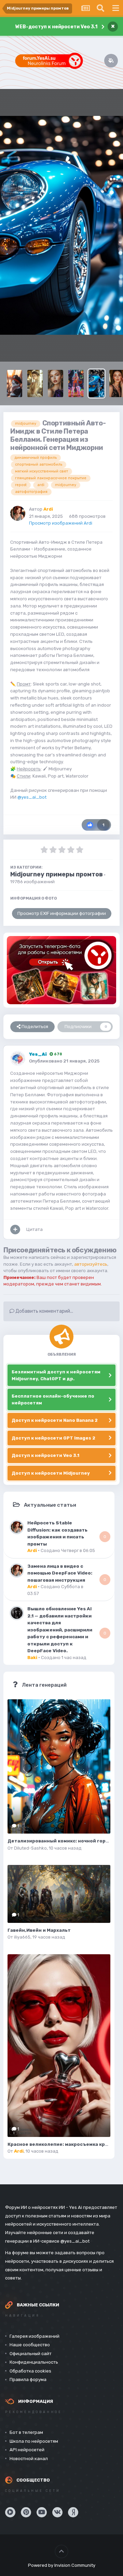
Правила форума (28, 2379)
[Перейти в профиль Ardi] (18, 513)
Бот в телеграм (26, 2432)
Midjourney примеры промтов (57, 874)
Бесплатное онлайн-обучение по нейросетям (53, 1399)
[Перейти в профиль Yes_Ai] (18, 1058)
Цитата (35, 1229)
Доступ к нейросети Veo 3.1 (45, 1455)
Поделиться (34, 1027)
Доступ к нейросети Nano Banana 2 (55, 1420)
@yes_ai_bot (32, 797)
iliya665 (22, 1937)
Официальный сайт (31, 2354)
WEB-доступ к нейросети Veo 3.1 (56, 27)
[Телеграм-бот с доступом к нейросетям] (61, 970)
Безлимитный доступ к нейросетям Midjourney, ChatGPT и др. (56, 1375)
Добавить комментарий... (44, 1311)
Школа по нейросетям (34, 2441)
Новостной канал (29, 2459)
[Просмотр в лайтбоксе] (61, 225)
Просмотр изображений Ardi (61, 523)
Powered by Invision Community (62, 2565)
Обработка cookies (30, 2371)
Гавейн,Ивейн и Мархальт (39, 1930)
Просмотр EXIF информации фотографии (62, 913)
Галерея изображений (35, 2336)
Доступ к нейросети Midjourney (51, 1473)
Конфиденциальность (34, 2362)
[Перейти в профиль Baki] (17, 1613)
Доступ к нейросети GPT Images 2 (53, 1438)
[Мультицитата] (15, 1230)
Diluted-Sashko (30, 1848)
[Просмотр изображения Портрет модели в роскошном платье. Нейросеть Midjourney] (35, 383)
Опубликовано (64, 1061)
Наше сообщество (30, 2345)
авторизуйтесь (91, 1264)
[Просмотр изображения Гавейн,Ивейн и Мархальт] (59, 1894)
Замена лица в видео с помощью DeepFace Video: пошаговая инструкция (60, 1573)
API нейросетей (27, 2450)
